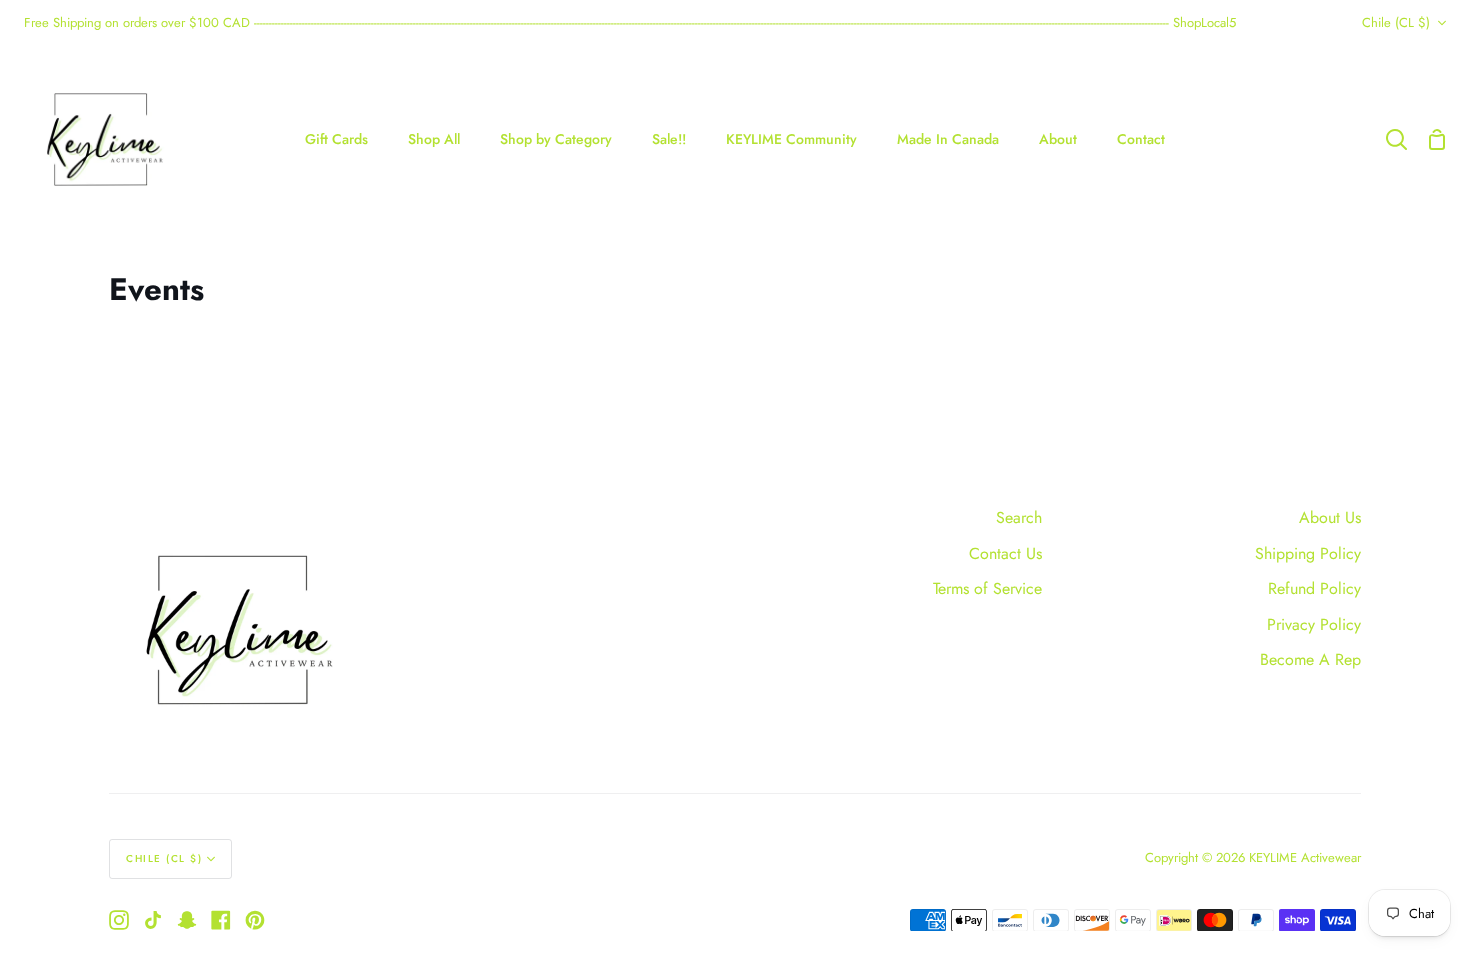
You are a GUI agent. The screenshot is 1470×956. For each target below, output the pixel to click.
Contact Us (1005, 553)
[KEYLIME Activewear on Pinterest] (255, 920)
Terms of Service (987, 588)
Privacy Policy (1314, 624)
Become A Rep (1310, 659)
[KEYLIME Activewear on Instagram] (119, 920)
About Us (1330, 517)
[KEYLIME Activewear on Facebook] (221, 920)
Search (1019, 517)
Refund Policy (1314, 588)
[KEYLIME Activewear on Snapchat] (187, 920)
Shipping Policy (1308, 553)
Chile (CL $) (1396, 22)
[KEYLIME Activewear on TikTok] (153, 920)
